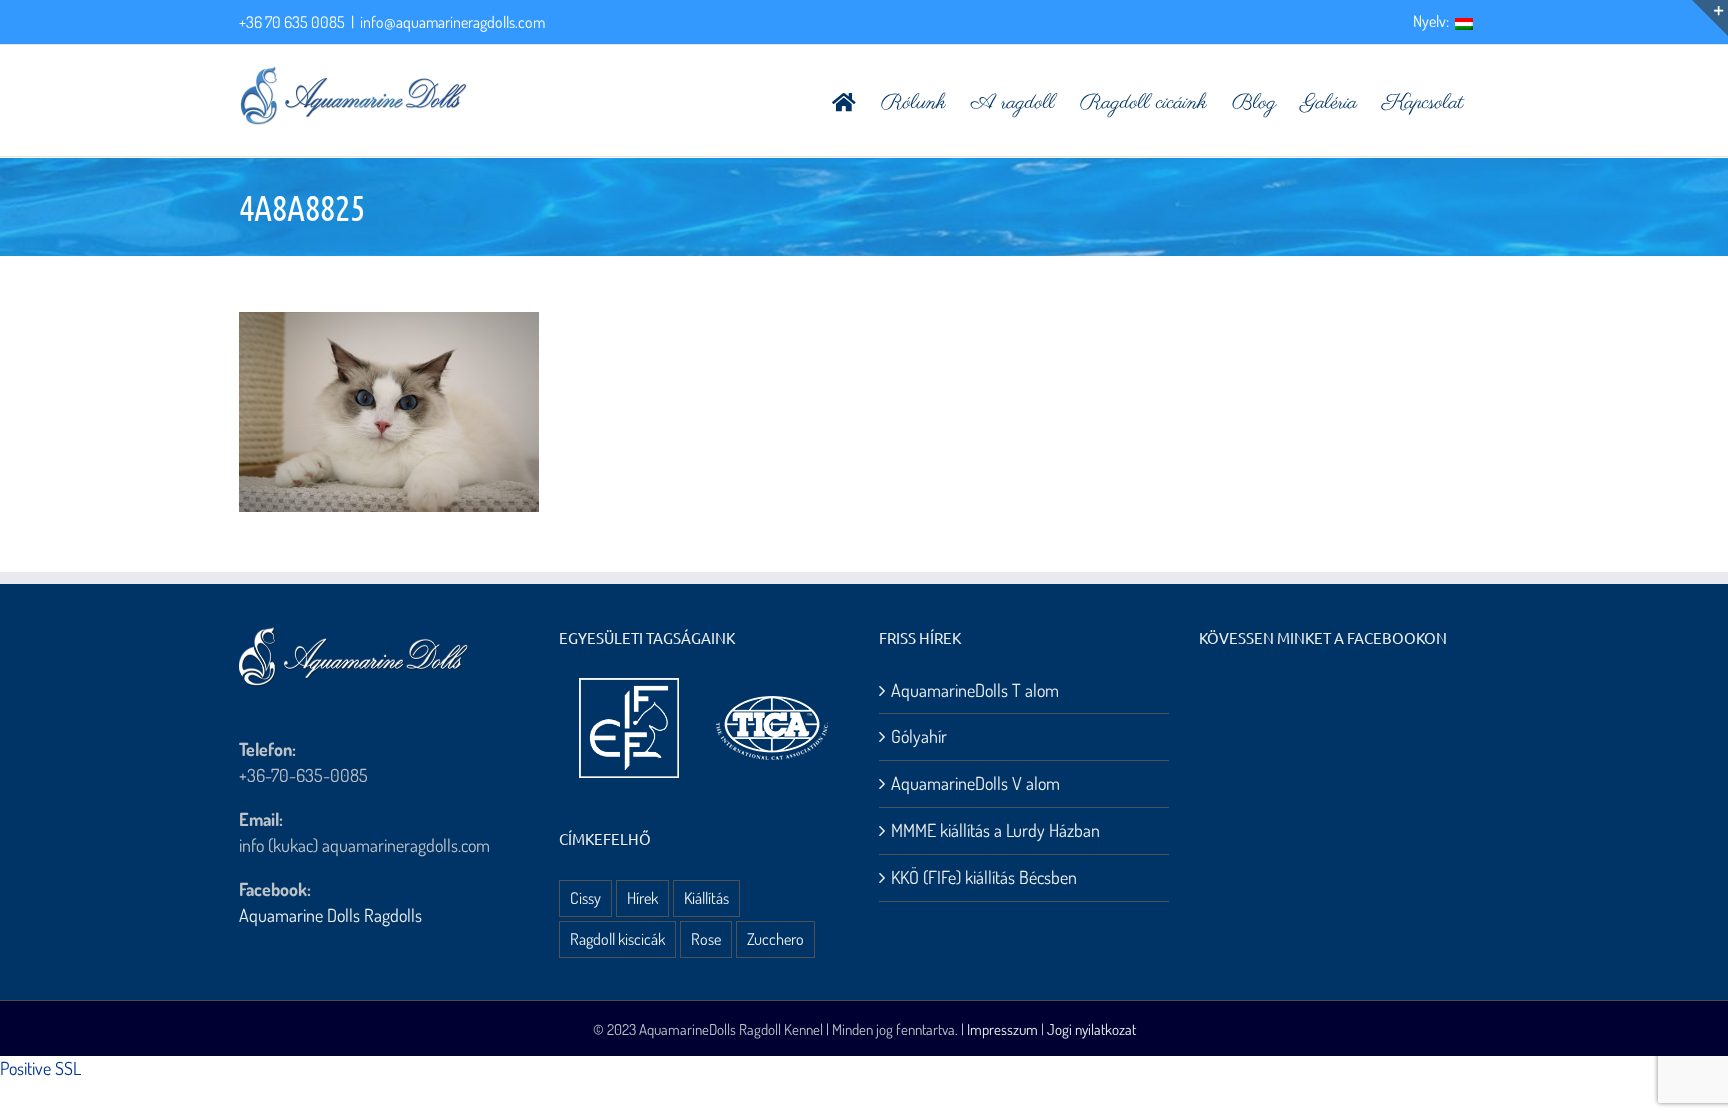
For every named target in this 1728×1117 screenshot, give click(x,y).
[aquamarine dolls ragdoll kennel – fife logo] (629, 687)
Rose (706, 938)
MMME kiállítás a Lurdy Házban (995, 830)
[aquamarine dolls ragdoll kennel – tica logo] (772, 697)
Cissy (585, 897)
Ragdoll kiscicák (617, 938)
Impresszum (1002, 1029)
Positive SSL (40, 1068)
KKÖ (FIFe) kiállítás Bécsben (984, 877)
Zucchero (775, 938)
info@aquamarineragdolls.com (452, 22)
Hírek (642, 897)
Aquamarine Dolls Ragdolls (330, 915)
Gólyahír (919, 736)
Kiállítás (706, 897)
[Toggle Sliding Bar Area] (1710, 18)
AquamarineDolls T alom (975, 690)
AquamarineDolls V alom (975, 783)
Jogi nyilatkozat (1091, 1029)
